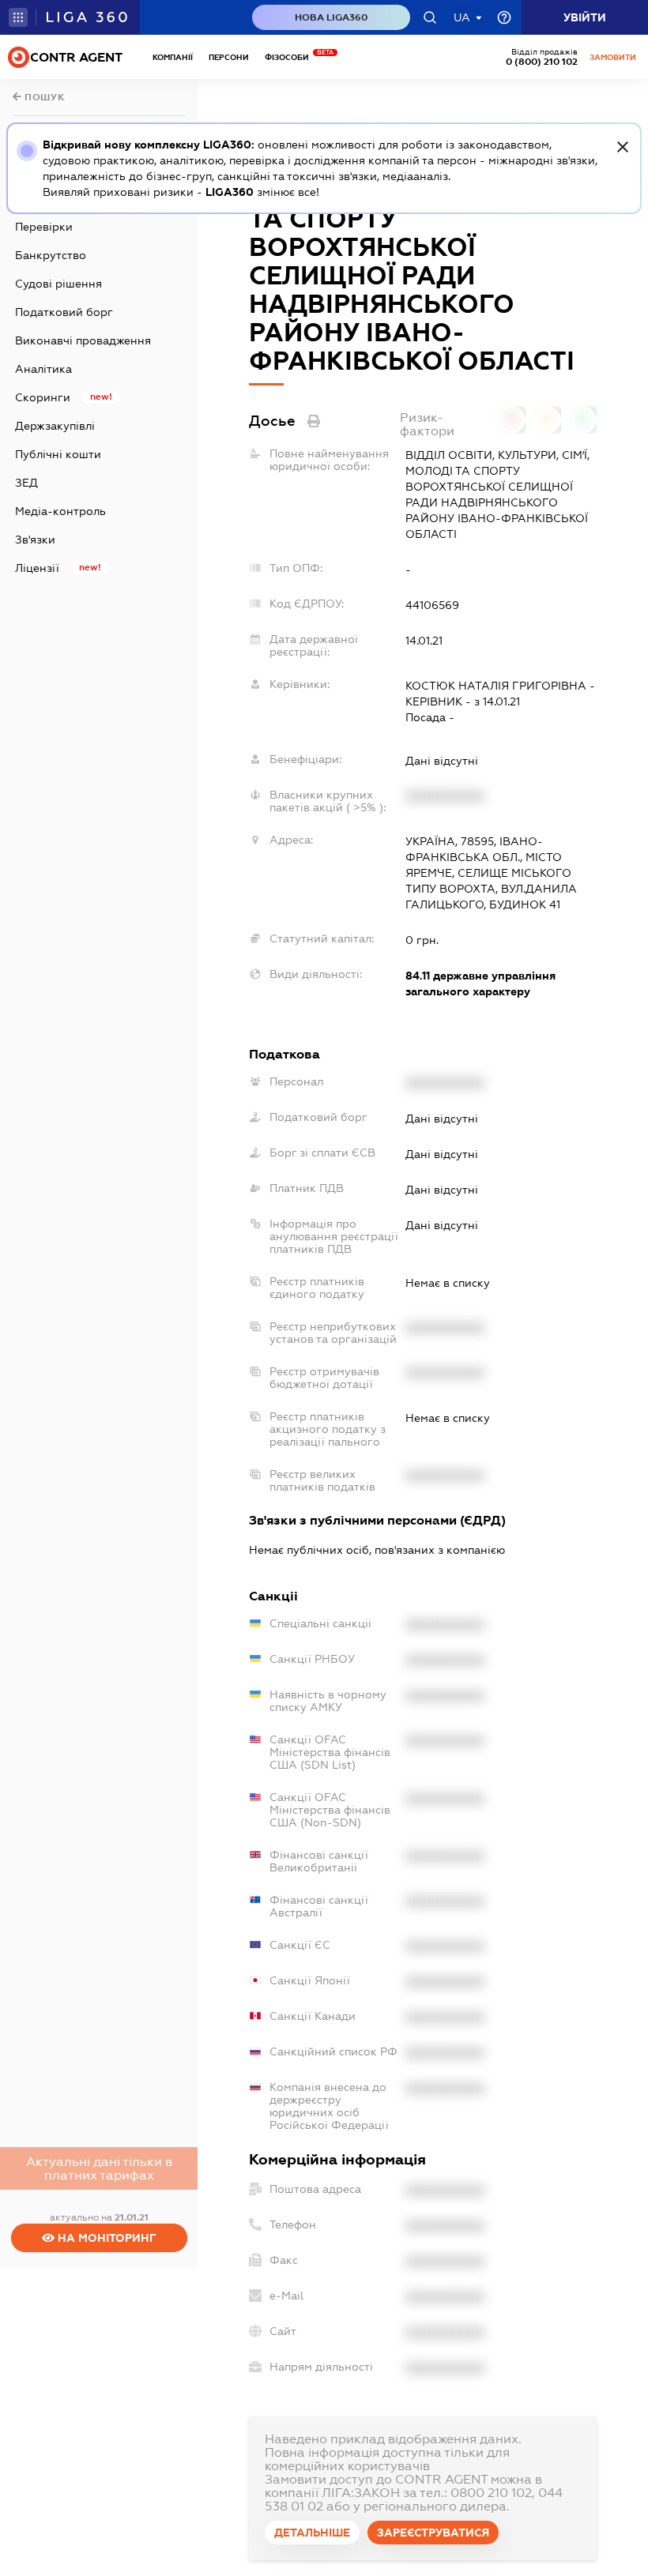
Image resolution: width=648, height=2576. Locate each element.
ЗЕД (26, 483)
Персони (229, 57)
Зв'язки (35, 540)
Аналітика (43, 369)
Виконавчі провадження (83, 340)
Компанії (173, 57)
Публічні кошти (58, 454)
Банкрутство (51, 255)
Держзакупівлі (55, 426)
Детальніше (312, 2533)
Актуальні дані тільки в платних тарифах (99, 2168)
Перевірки (44, 227)
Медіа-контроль (60, 511)
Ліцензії (37, 568)
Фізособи (291, 57)
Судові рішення (58, 284)
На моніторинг (105, 2238)
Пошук (43, 97)
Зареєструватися (433, 2533)
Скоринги (43, 397)
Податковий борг (64, 312)
